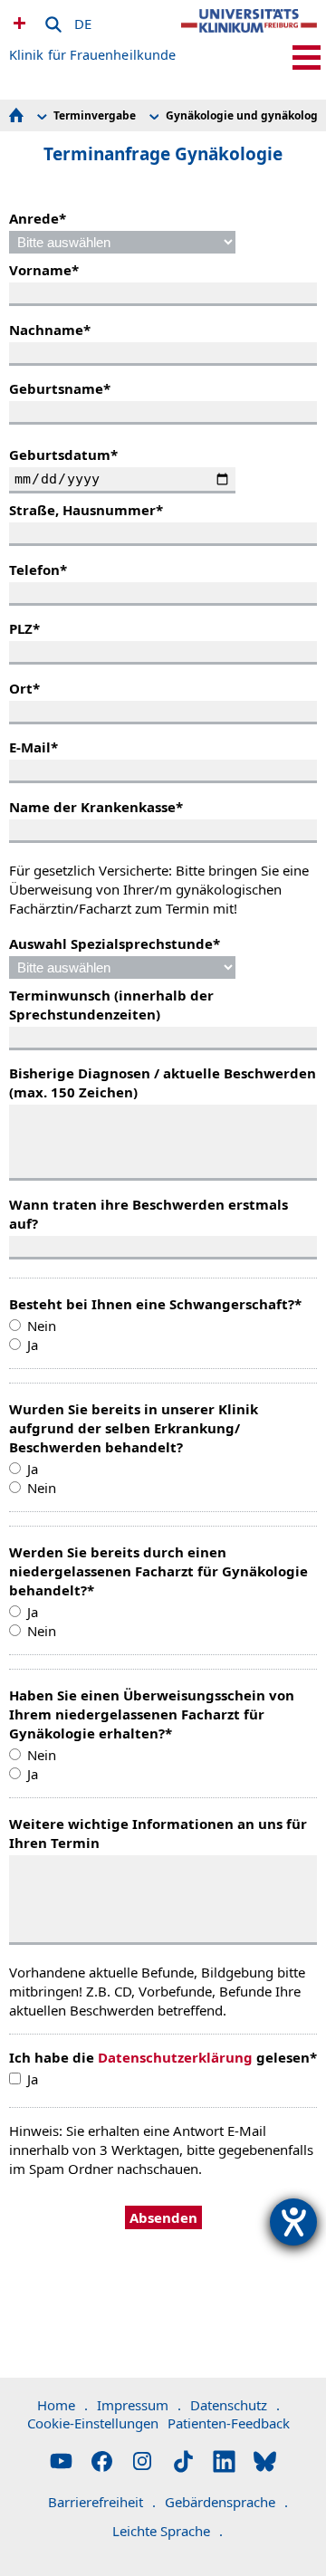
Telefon (38, 570)
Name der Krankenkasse (96, 807)
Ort (24, 688)
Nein (42, 1326)
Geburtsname (60, 388)
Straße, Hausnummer (86, 510)
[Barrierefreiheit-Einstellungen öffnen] (293, 2222)
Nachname (50, 330)
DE (83, 21)
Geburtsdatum (63, 455)
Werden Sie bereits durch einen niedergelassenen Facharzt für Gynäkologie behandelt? (158, 1571)
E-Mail (34, 747)
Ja (33, 1345)
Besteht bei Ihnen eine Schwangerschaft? (155, 1304)
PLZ (24, 628)
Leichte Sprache (168, 2531)
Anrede (38, 218)
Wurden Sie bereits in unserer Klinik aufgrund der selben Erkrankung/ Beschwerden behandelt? (134, 1428)
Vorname (44, 270)
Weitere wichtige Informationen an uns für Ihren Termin (158, 1833)
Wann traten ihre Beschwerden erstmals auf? (149, 1214)
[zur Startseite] (249, 36)
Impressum (139, 2405)
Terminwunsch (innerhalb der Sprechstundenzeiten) (111, 1005)
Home (62, 2405)
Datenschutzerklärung (175, 2057)
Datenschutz (235, 2405)
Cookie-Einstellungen (93, 2423)
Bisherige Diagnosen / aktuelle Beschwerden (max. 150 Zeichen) (163, 1082)
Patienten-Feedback (229, 2423)
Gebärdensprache (226, 2502)
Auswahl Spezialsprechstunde (115, 943)
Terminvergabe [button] (95, 115)
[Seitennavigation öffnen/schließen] (307, 57)
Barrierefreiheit (102, 2502)
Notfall (17, 23)
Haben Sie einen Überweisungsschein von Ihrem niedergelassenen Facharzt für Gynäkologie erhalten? (152, 1714)
